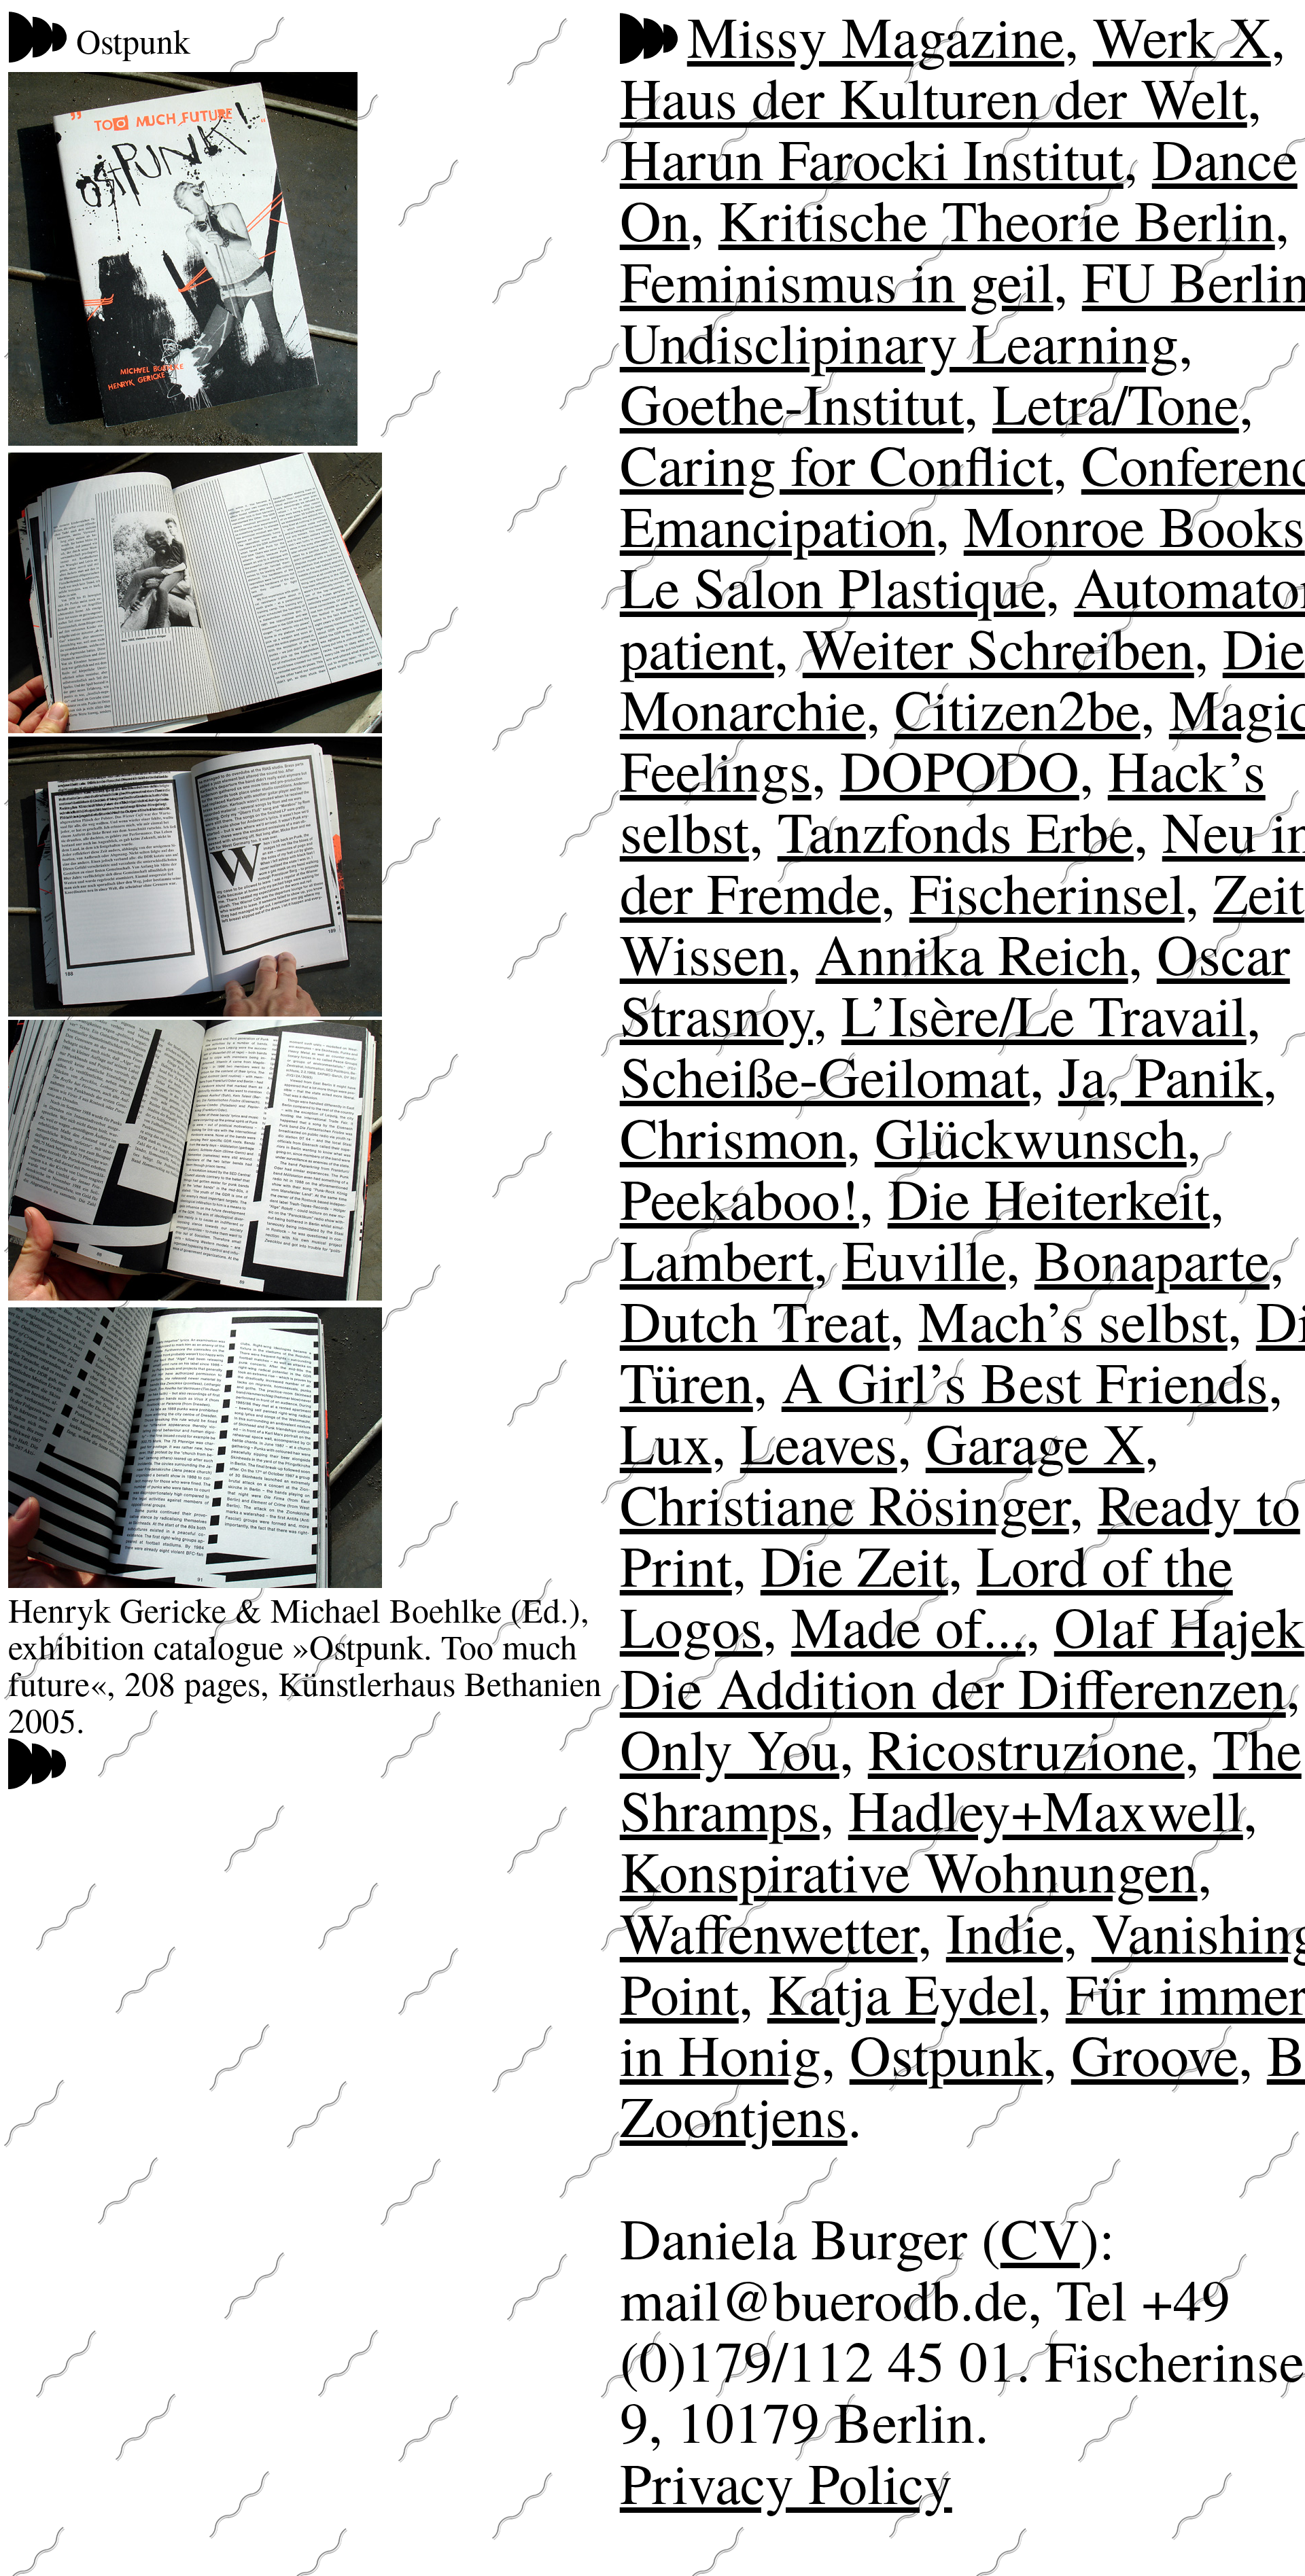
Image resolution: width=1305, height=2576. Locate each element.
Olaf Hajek (1179, 1626)
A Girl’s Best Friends (1025, 1381)
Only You (730, 1748)
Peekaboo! (739, 1198)
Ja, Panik (1161, 1075)
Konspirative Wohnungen (909, 1870)
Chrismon (733, 1136)
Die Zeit (854, 1565)
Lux (666, 1442)
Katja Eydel (902, 1993)
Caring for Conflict (836, 464)
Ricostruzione (1026, 1748)
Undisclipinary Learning (899, 341)
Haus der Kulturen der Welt (934, 97)
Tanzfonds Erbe (956, 831)
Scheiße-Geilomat (825, 1075)
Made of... (908, 1626)
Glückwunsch (1031, 1136)
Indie (1005, 1931)
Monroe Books (1134, 525)
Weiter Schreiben (998, 647)
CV (1040, 2237)
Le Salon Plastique (833, 586)
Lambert (717, 1259)
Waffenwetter (769, 1931)
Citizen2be (1017, 708)
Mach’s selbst (1073, 1320)
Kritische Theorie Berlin (997, 219)
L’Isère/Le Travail (1044, 1014)
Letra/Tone (1116, 403)
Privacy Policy (786, 2482)
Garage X (1035, 1442)
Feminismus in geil (837, 280)
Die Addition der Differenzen (953, 1687)
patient (697, 647)
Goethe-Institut (792, 403)
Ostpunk (946, 2054)
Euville (924, 1259)
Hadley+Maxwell (1046, 1809)
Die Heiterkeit (1049, 1198)
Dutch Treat (755, 1320)
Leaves (819, 1442)
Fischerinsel (1047, 892)
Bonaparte (1152, 1259)
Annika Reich (972, 953)
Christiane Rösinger (845, 1503)
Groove (1155, 2054)
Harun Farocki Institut (872, 158)
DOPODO (960, 770)
